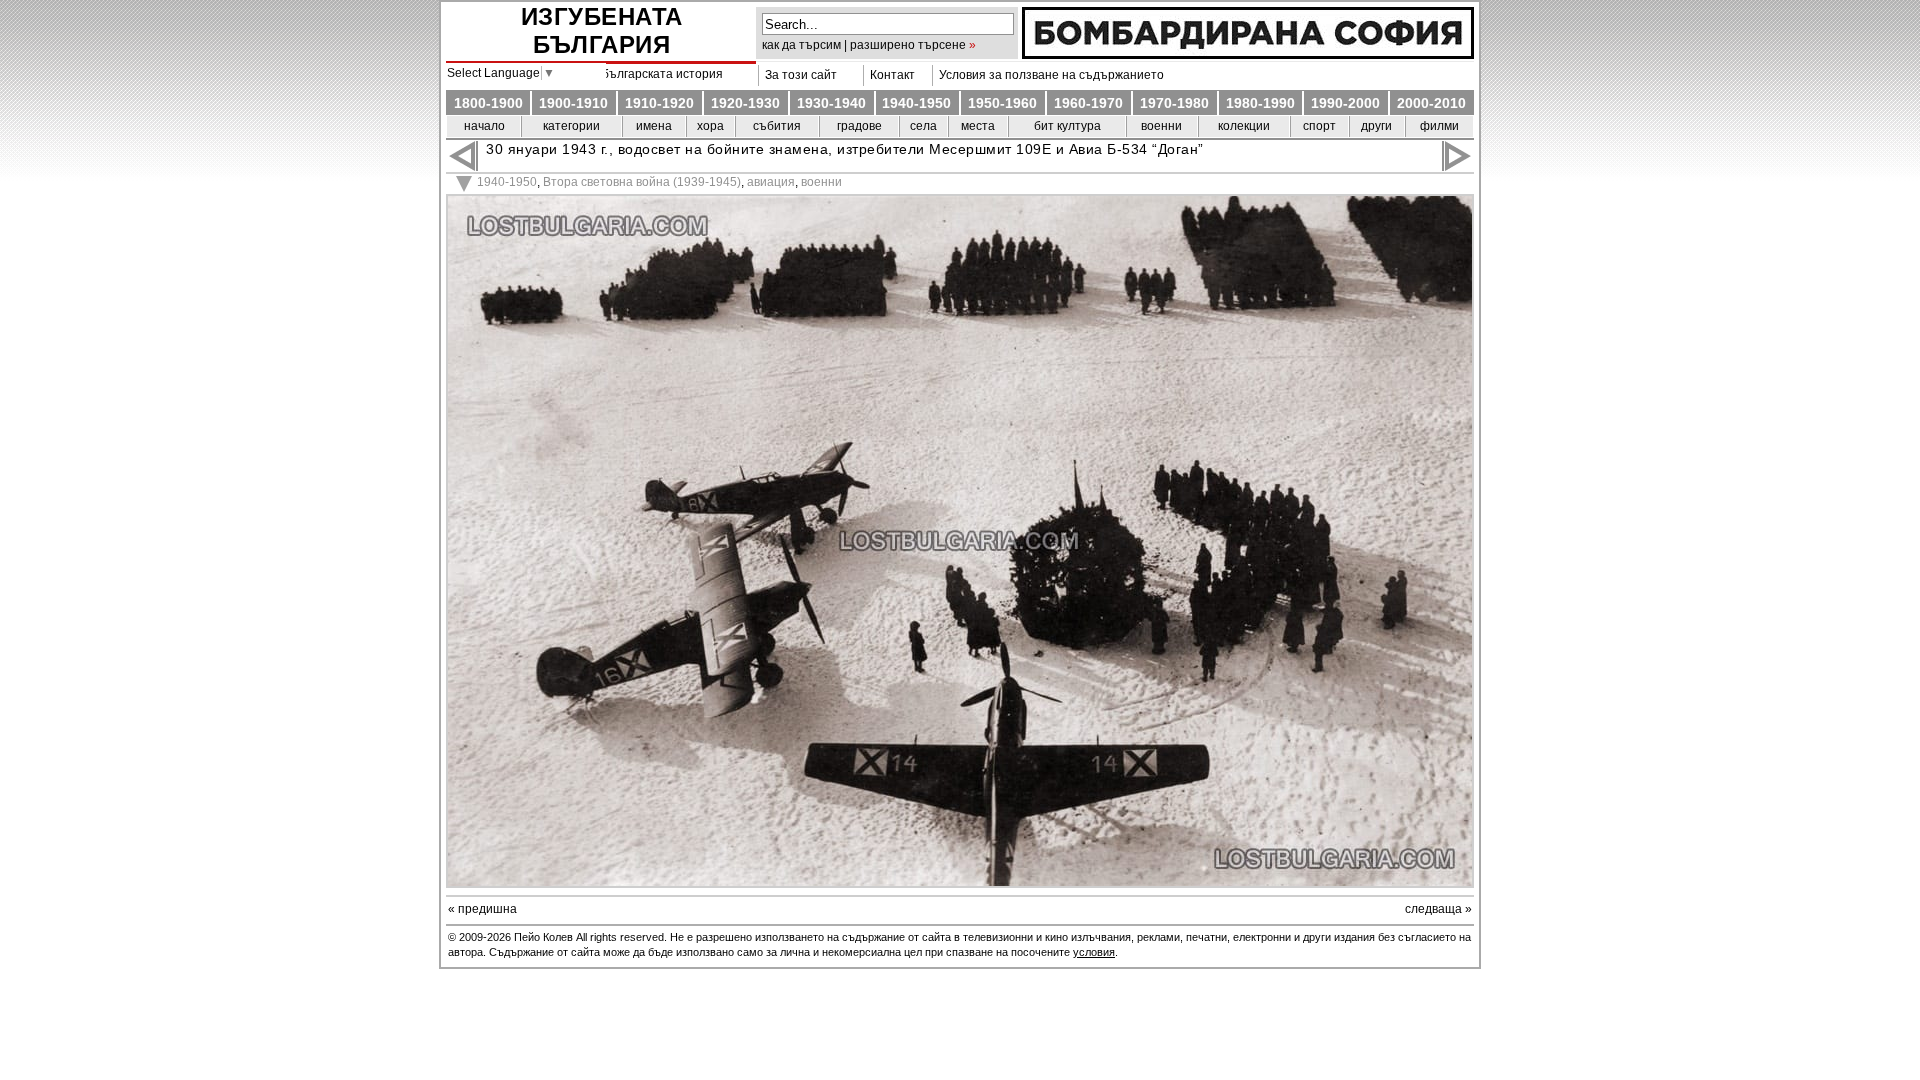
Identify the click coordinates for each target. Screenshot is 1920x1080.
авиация (771, 182)
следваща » (1438, 909)
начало (484, 126)
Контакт (889, 75)
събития (777, 126)
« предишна (482, 909)
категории (571, 126)
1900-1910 (573, 103)
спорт (1319, 126)
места (978, 126)
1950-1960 (1002, 103)
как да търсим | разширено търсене (864, 45)
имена (654, 126)
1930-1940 (831, 103)
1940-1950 (916, 103)
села (923, 126)
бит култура (1067, 126)
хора (710, 126)
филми (1439, 126)
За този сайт (798, 75)
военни (1161, 126)
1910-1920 (659, 103)
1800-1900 (488, 103)
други (1376, 126)
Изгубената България (602, 30)
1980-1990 (1260, 103)
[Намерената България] (1248, 54)
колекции (1244, 126)
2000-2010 (1431, 103)
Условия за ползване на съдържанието (1048, 75)
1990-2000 (1345, 103)
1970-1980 (1174, 103)
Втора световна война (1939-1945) (642, 182)
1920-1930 (745, 103)
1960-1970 (1088, 103)
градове (859, 126)
